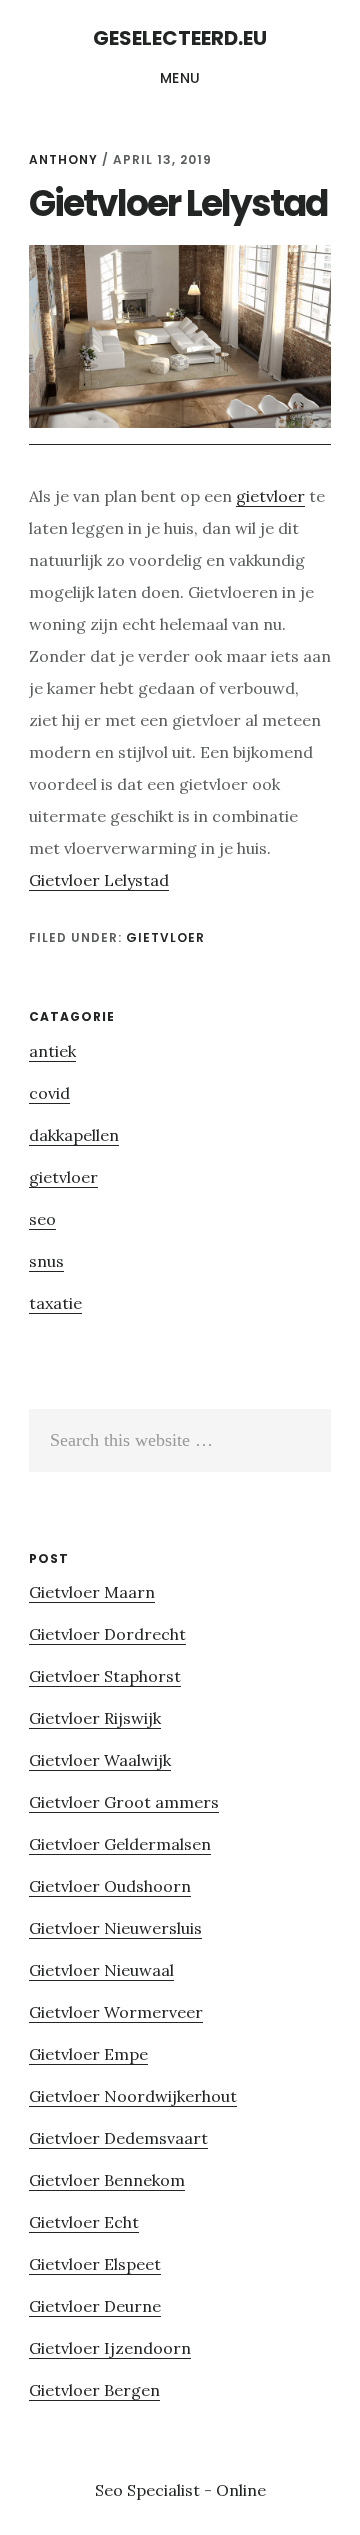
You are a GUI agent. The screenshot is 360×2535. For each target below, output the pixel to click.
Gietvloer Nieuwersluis (115, 1928)
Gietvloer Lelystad (99, 880)
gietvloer (270, 496)
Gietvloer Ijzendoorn (110, 2348)
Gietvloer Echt (84, 2222)
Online (241, 2490)
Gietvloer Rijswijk (95, 1718)
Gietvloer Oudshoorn (110, 1886)
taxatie (55, 1303)
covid (49, 1093)
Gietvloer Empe (88, 2054)
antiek (52, 1051)
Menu (180, 78)
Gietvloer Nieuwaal (101, 1970)
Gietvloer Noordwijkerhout (133, 2096)
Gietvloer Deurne (95, 2306)
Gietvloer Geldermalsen (120, 1844)
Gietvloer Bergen (94, 2390)
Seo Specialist (149, 2490)
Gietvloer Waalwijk (100, 1760)
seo (42, 1219)
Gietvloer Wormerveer (116, 2012)
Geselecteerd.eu (180, 38)
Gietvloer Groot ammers (124, 1802)
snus (46, 1261)
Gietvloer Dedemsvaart (118, 2138)
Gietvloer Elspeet (95, 2264)
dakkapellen (74, 1135)
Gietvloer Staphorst (105, 1676)
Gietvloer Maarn (92, 1592)
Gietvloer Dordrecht (107, 1634)
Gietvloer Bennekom (107, 2180)
